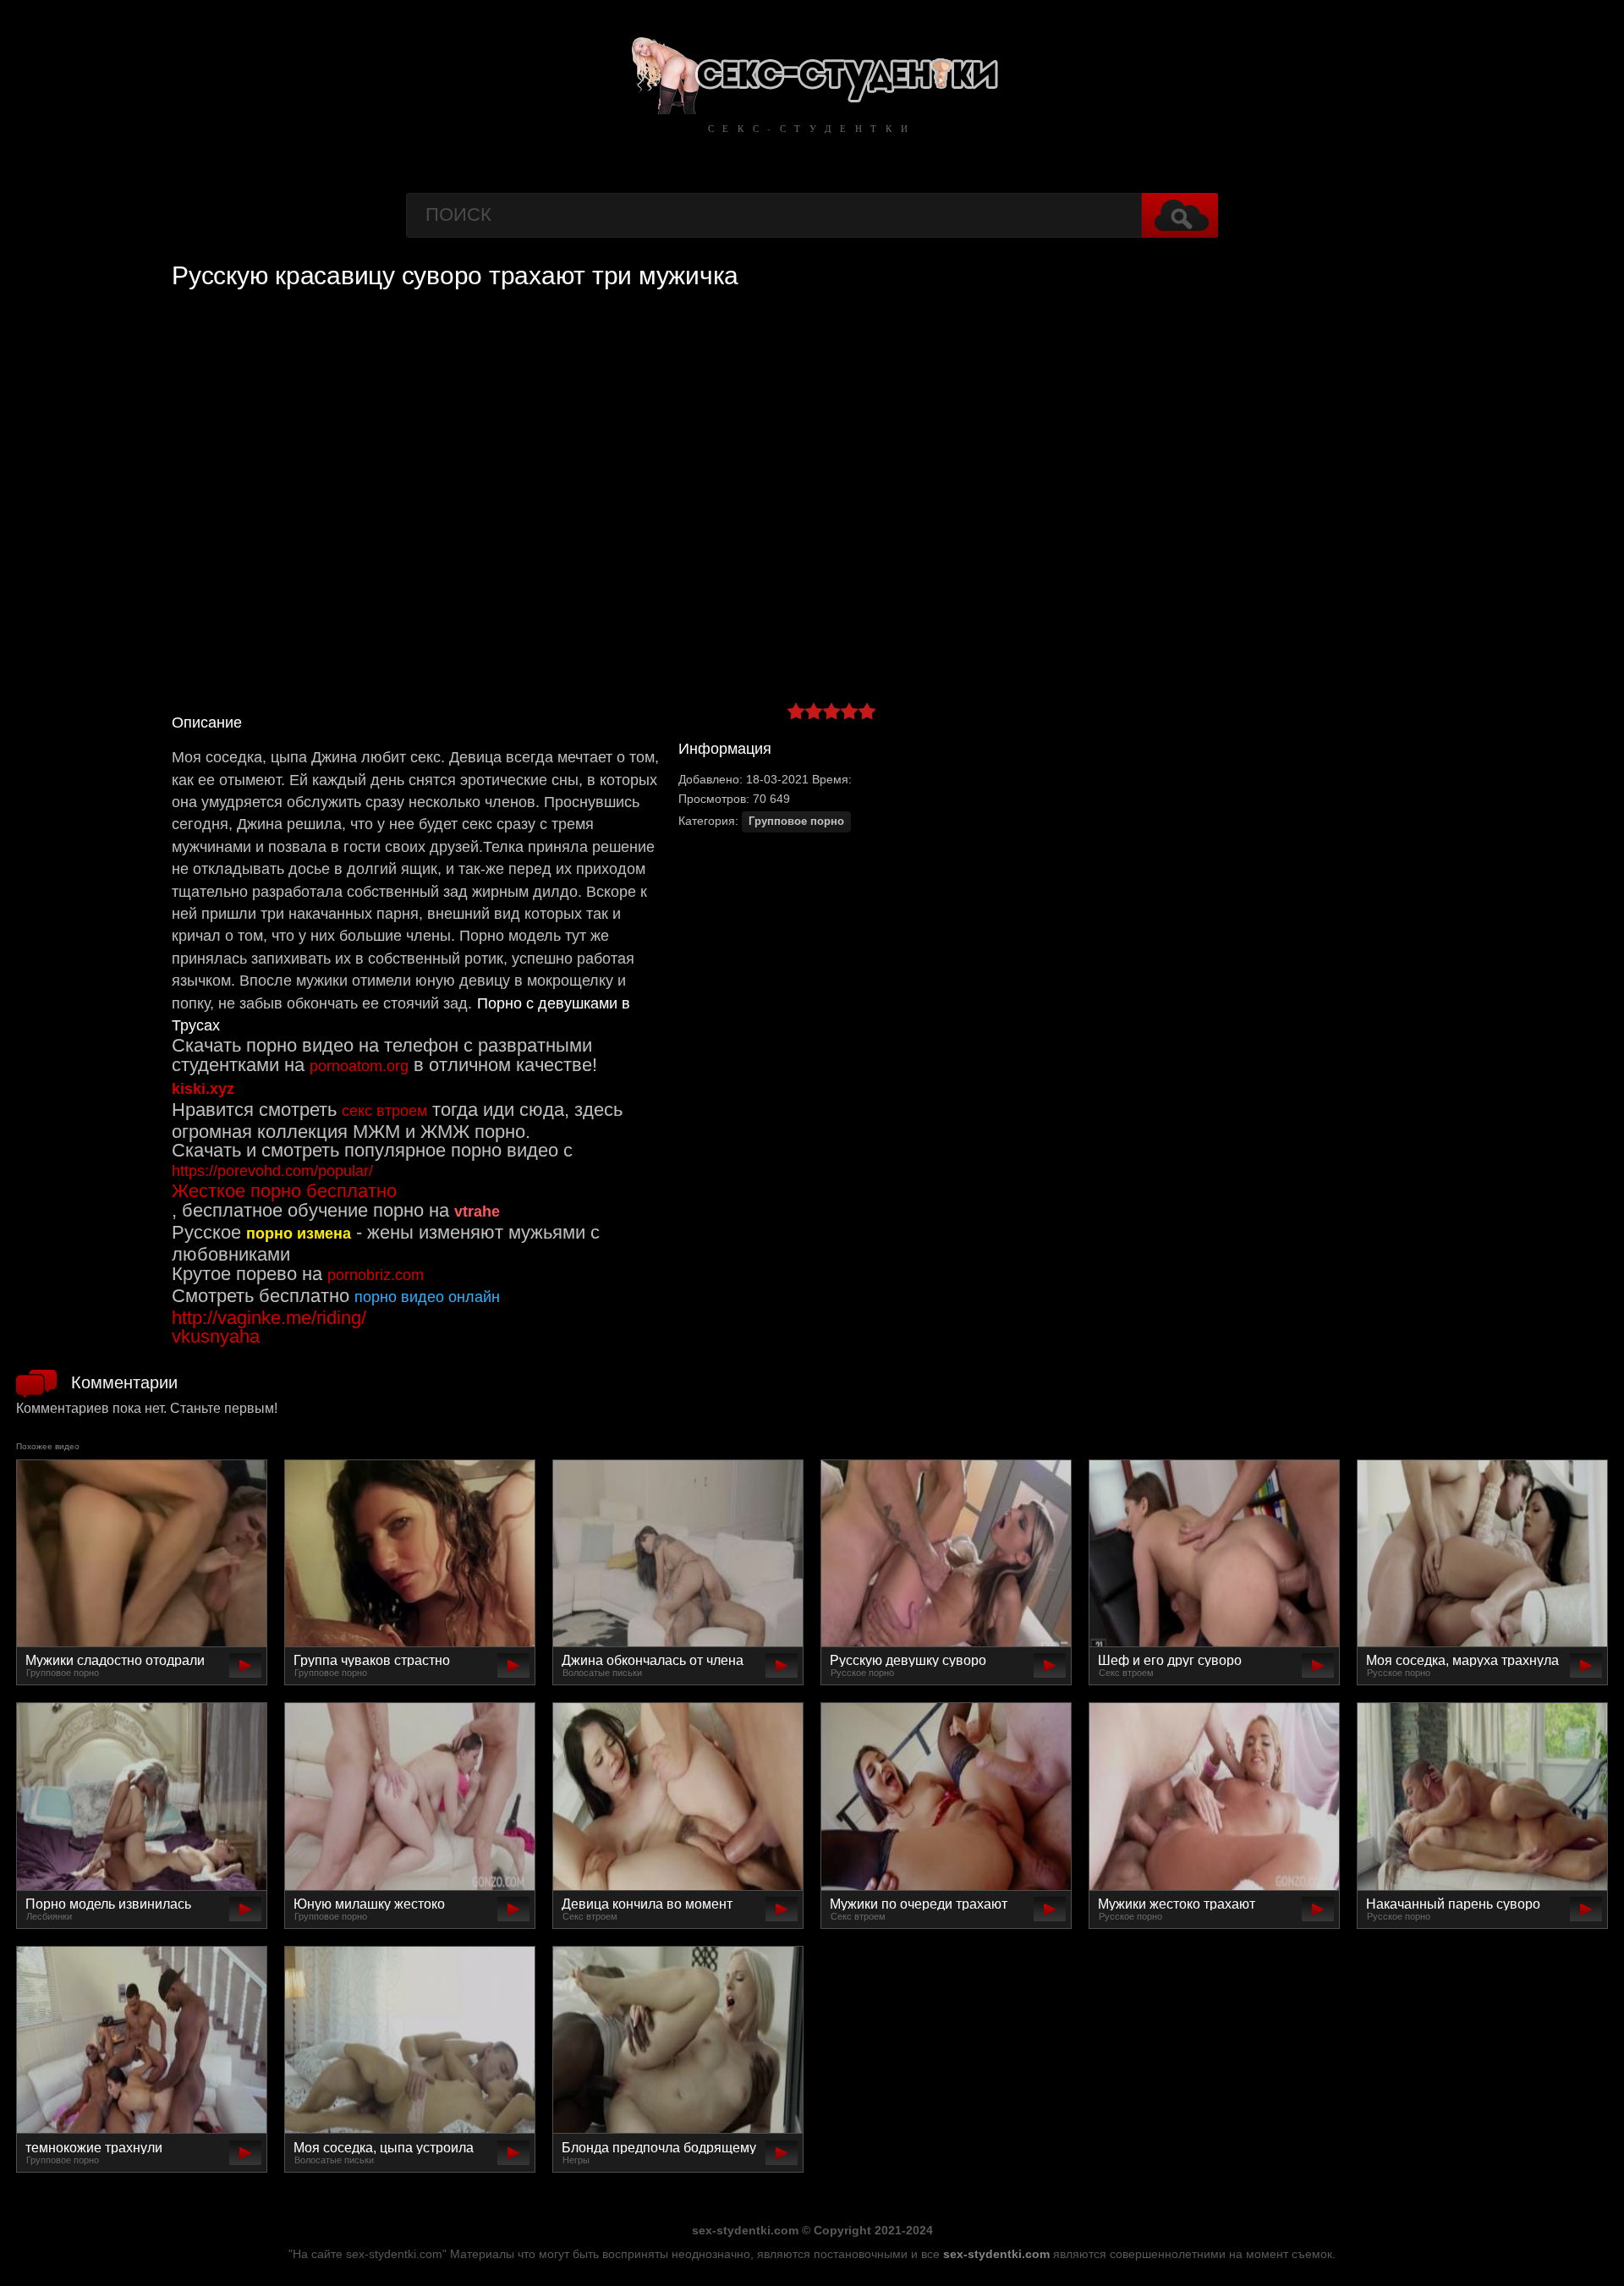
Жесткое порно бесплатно (284, 1191)
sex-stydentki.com (996, 2254)
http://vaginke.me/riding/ (269, 1318)
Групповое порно (796, 822)
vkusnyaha (216, 1336)
